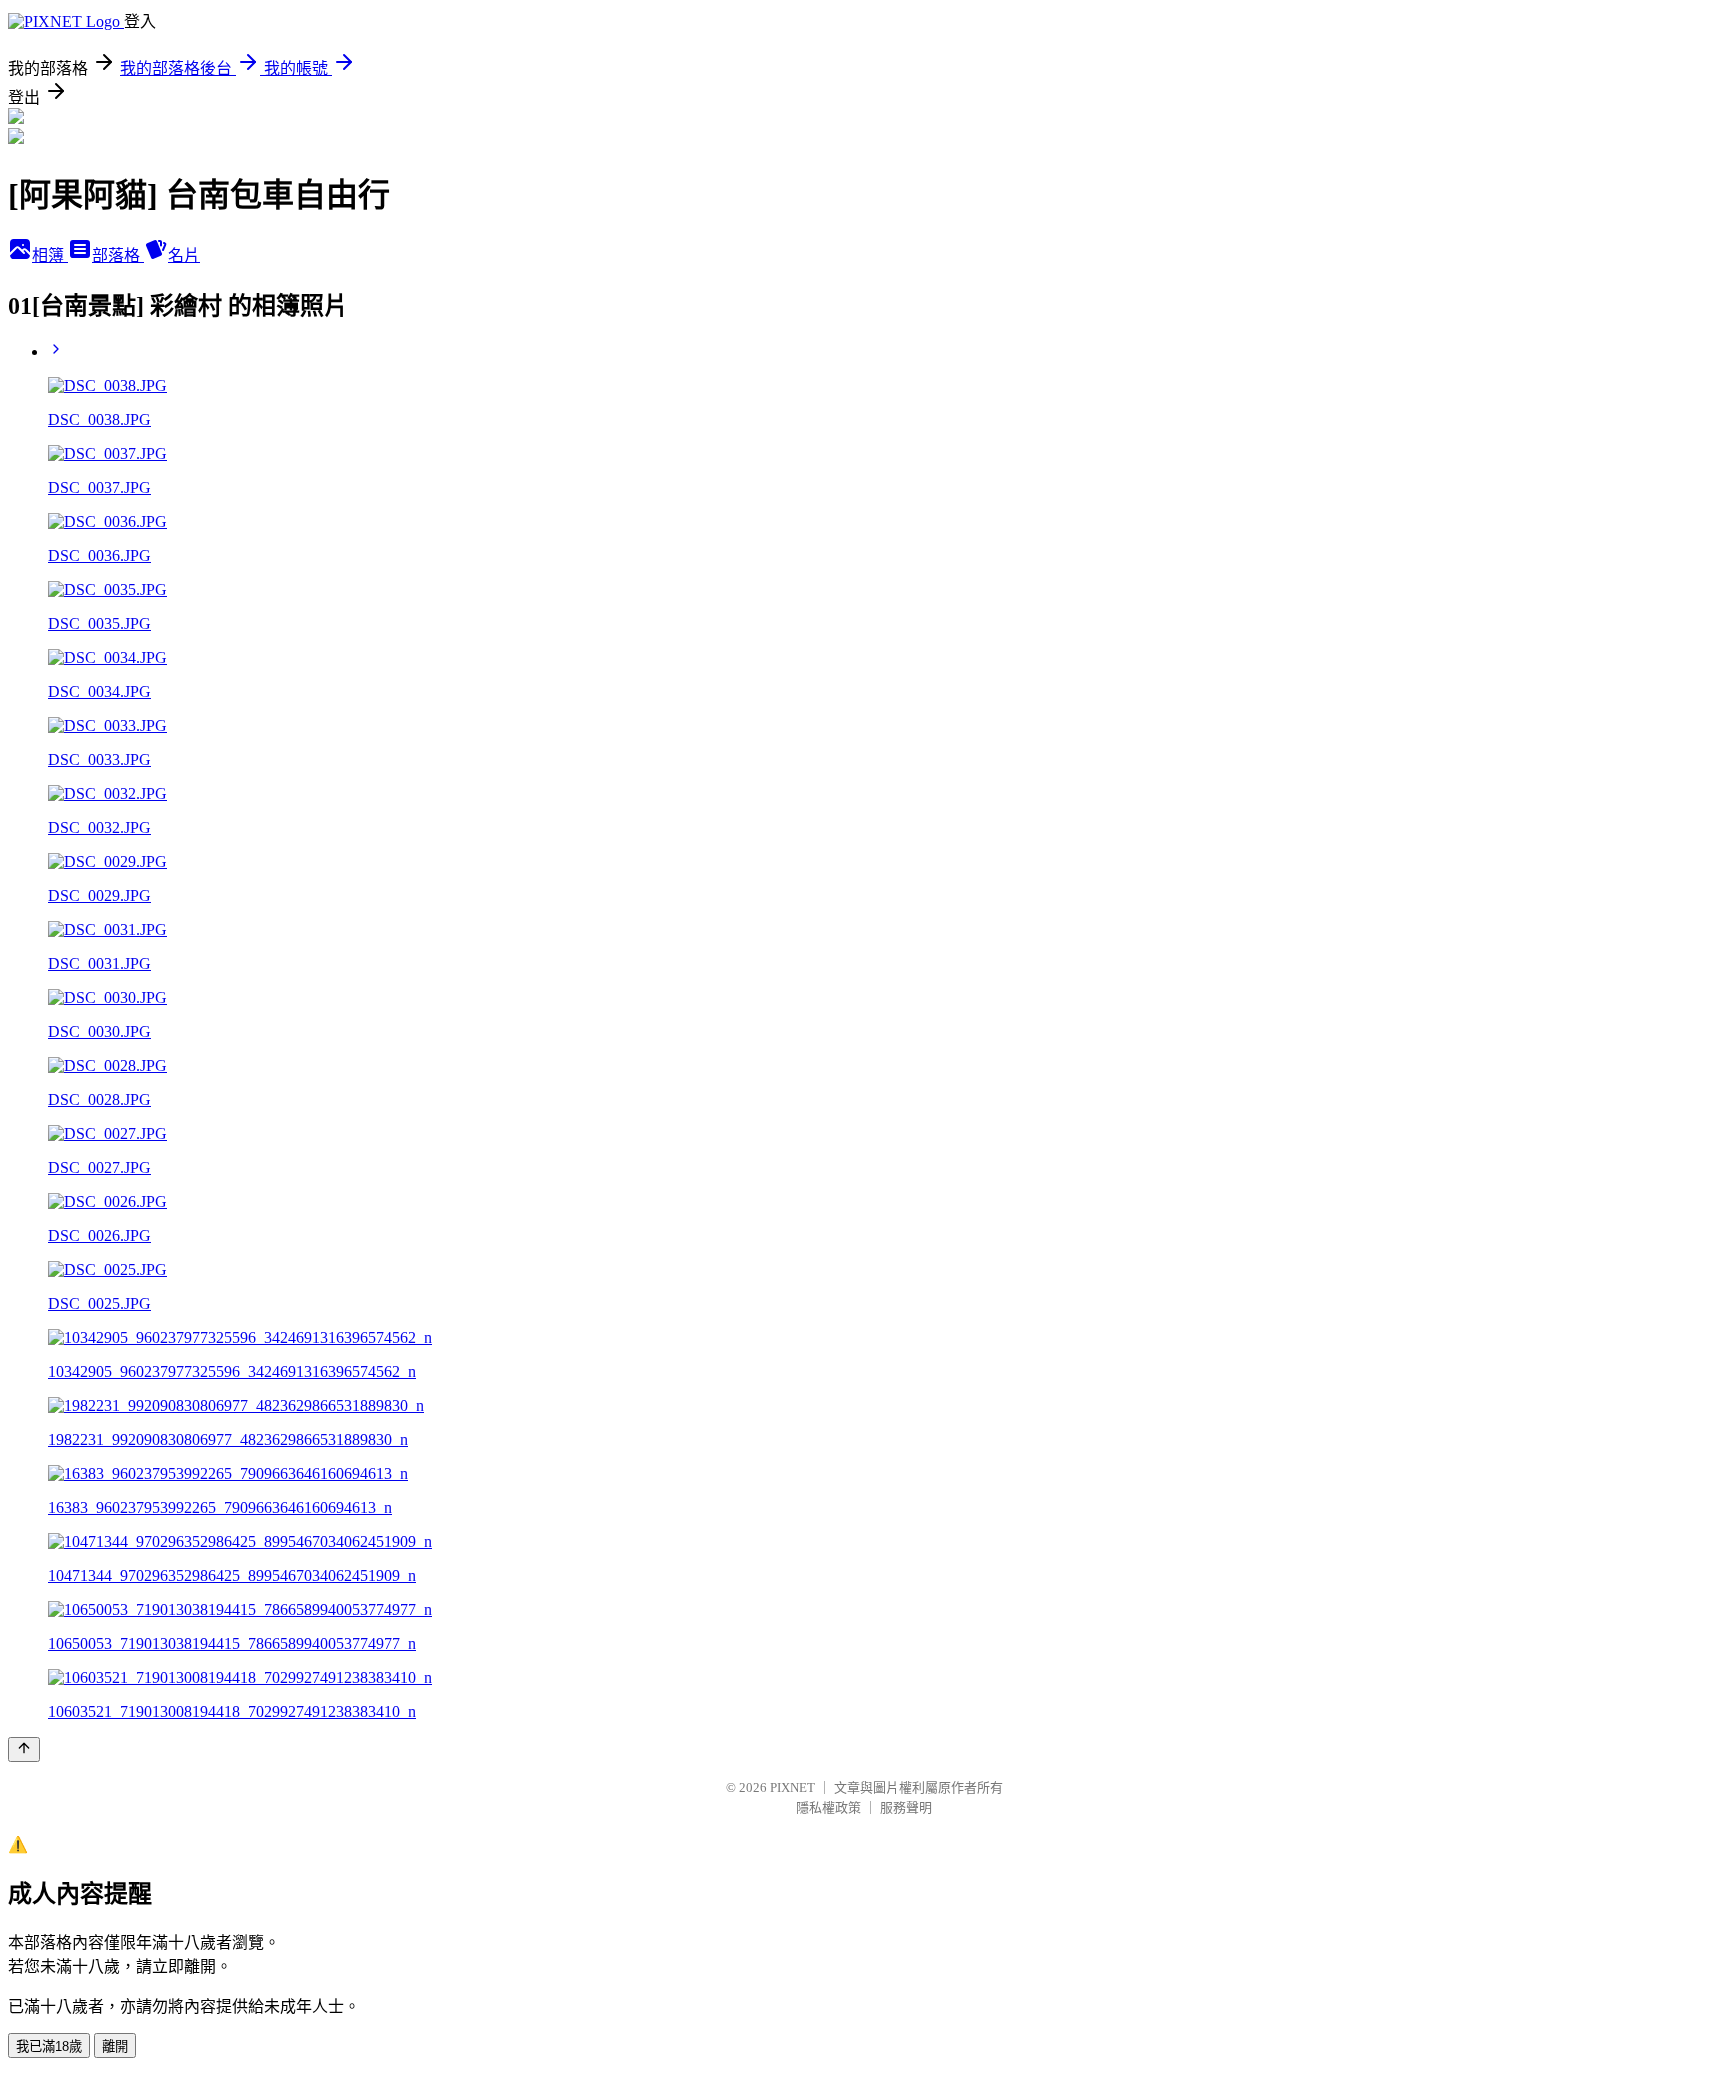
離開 (115, 2046)
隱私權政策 (828, 1807)
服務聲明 (906, 1807)
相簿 (50, 255)
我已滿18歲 (49, 2046)
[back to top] (24, 1749)
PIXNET (792, 1787)
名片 (184, 255)
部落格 (118, 255)
